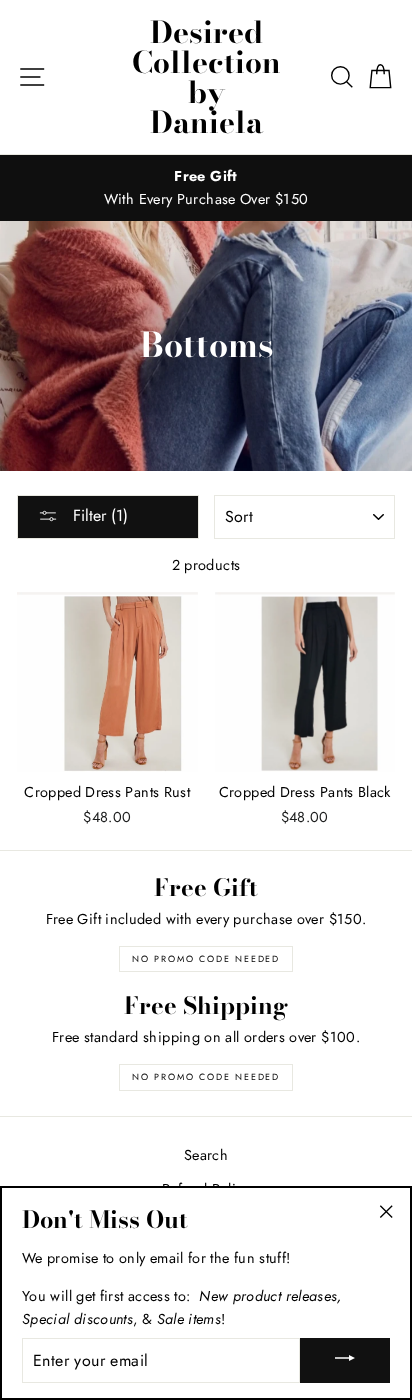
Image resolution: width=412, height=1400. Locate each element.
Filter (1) (98, 515)
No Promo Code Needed (206, 958)
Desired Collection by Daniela (206, 77)
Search (206, 1155)
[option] (206, 188)
